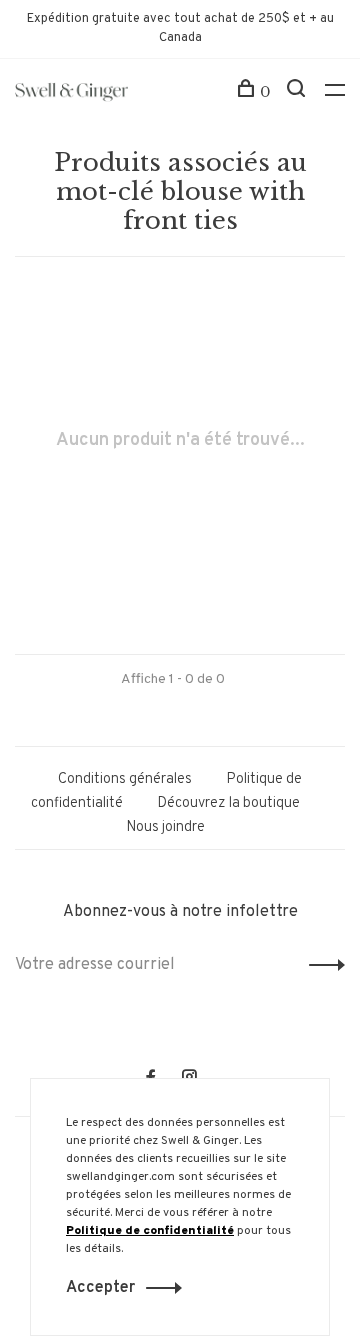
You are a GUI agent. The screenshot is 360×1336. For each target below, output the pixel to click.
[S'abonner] (321, 965)
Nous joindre (165, 827)
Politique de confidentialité (150, 1231)
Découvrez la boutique (228, 803)
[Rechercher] (298, 92)
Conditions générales (125, 779)
